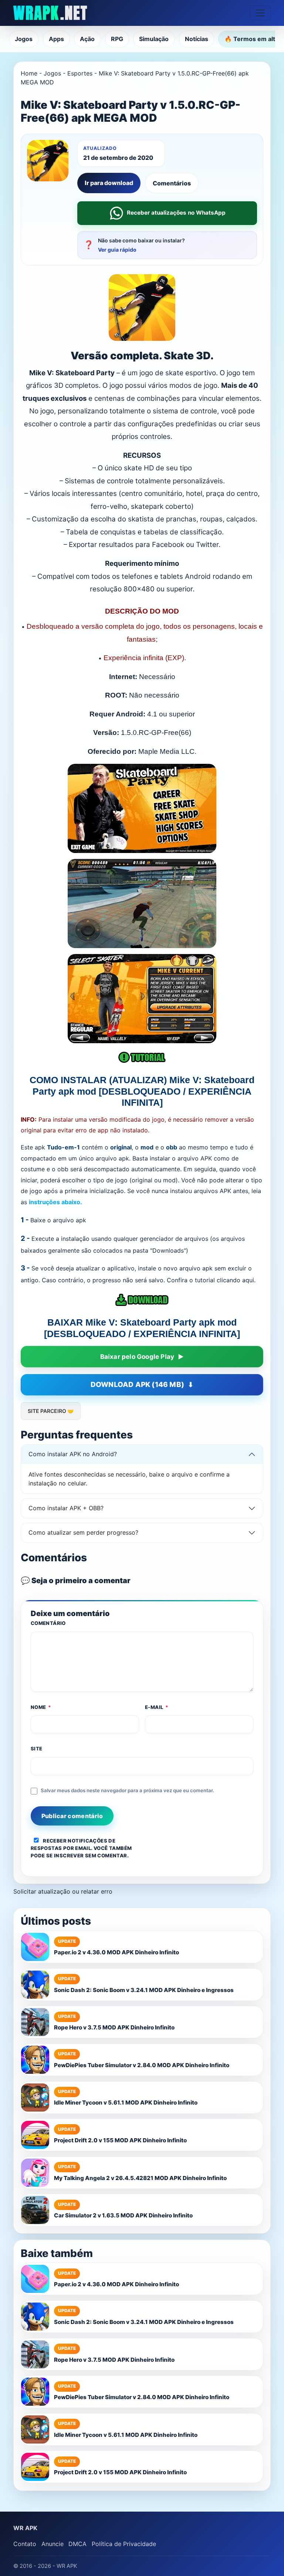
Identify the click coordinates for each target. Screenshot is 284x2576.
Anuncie (53, 2544)
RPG (117, 39)
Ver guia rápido (117, 250)
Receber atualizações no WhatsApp (176, 213)
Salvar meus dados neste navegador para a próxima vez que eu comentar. (127, 1790)
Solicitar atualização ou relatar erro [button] (63, 1891)
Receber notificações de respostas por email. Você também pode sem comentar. (81, 1848)
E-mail (157, 1707)
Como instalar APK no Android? (73, 1454)
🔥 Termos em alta (251, 39)
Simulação (154, 39)
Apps (56, 39)
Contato (25, 2544)
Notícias (197, 39)
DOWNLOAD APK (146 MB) (137, 1385)
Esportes (80, 73)
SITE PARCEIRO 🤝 (51, 1411)
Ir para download (109, 183)
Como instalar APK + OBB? (66, 1508)
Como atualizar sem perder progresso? (83, 1532)
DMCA (77, 2544)
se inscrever (65, 1855)
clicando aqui (235, 1280)
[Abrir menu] (260, 13)
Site (37, 1749)
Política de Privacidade (124, 2544)
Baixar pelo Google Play (137, 1357)
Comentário (48, 1623)
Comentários (172, 183)
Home (29, 73)
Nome (41, 1707)
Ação (87, 39)
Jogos (24, 39)
